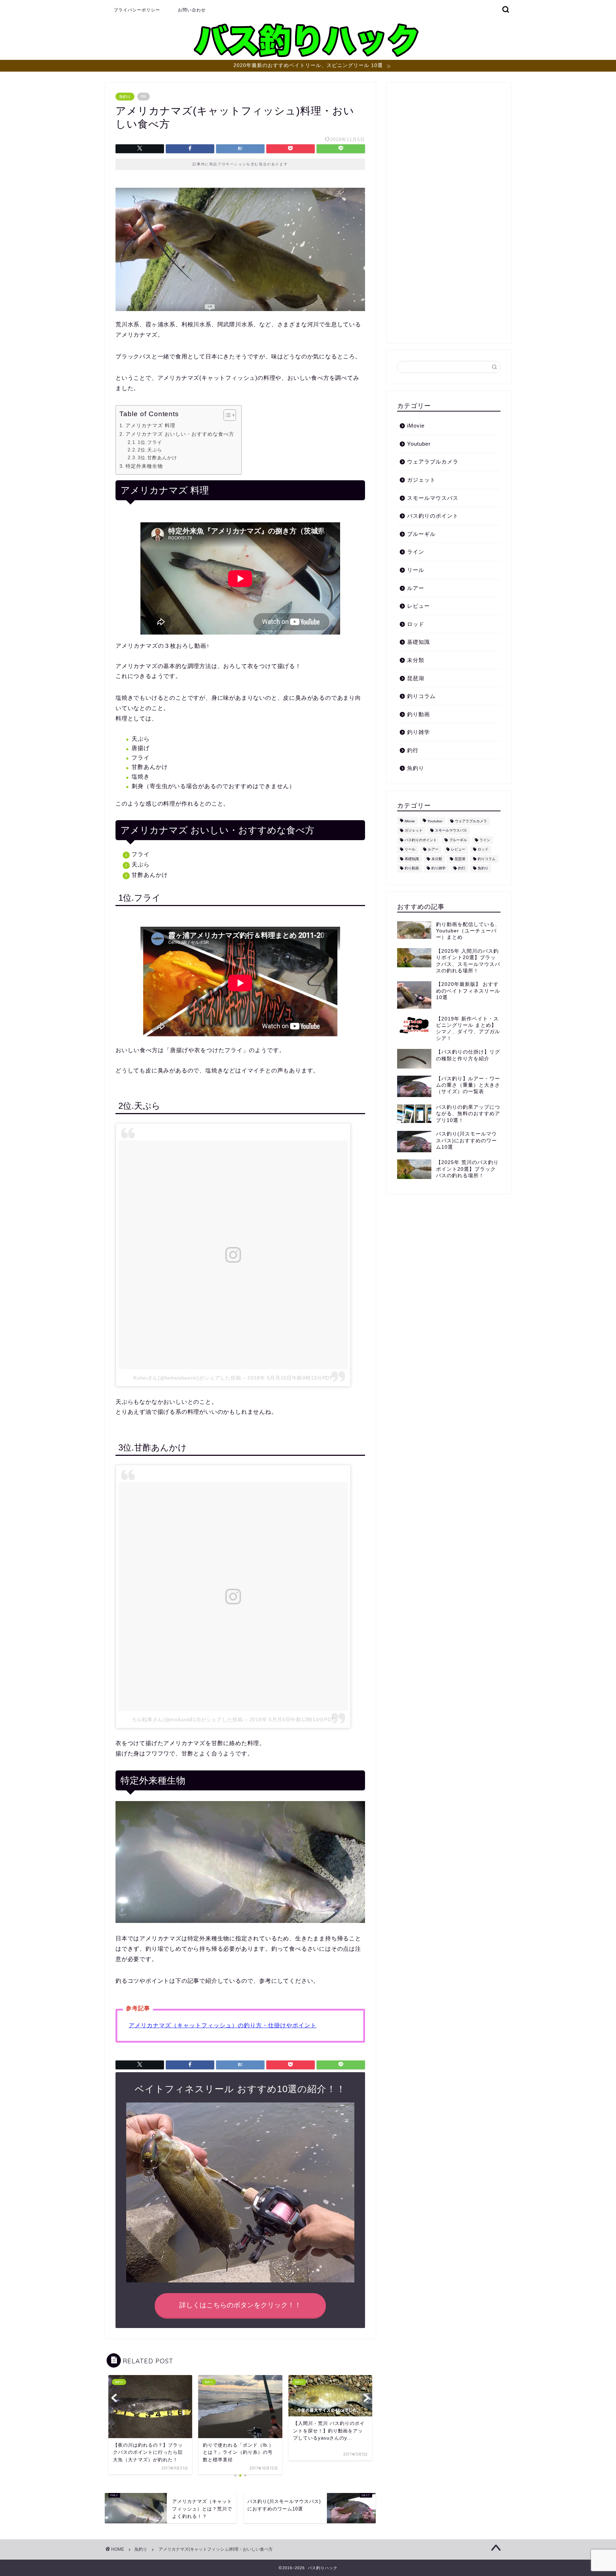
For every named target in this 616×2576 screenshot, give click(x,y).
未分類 (416, 660)
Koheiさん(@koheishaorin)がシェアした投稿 (187, 1378)
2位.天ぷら (150, 450)
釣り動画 (419, 714)
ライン (416, 552)
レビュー (419, 606)
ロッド (416, 624)
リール (416, 570)
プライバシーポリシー (137, 10)
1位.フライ (150, 442)
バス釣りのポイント (433, 516)
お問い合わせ (192, 10)
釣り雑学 (419, 732)
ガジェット (421, 480)
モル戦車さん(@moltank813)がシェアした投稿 (187, 1719)
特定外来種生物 (144, 466)
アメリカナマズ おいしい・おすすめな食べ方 (180, 434)
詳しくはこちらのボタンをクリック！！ (240, 2305)
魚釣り (125, 97)
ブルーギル (421, 534)
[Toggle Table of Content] (226, 415)
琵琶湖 (416, 678)
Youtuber (419, 444)
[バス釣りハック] (308, 57)
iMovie (416, 426)
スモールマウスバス (433, 498)
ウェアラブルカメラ (433, 462)
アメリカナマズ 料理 (150, 425)
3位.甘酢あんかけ (157, 458)
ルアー (416, 588)
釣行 (413, 750)
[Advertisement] (449, 216)
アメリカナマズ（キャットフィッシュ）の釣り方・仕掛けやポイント (223, 2025)
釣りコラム (421, 696)
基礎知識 (419, 642)
